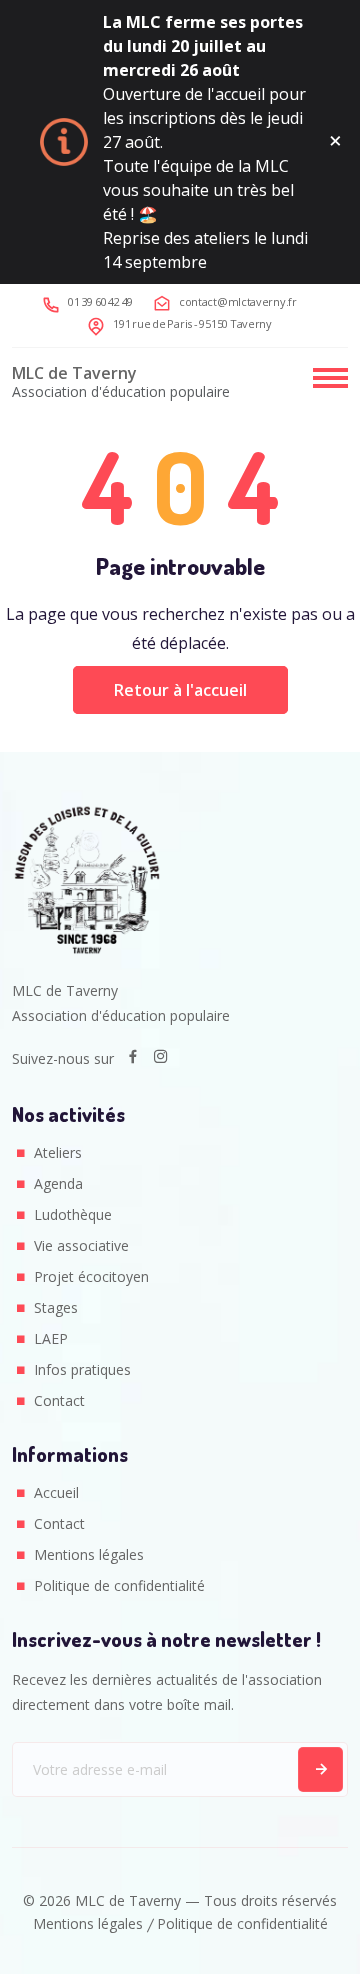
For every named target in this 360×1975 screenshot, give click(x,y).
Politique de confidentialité (119, 1585)
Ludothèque (73, 1214)
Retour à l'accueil (180, 690)
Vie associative (81, 1245)
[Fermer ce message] (335, 142)
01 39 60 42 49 (100, 301)
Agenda (58, 1183)
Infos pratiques (82, 1369)
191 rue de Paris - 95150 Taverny (192, 323)
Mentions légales (89, 1554)
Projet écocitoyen (91, 1276)
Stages (56, 1307)
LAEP (51, 1338)
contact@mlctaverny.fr (238, 301)
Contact (59, 1400)
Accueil (56, 1492)
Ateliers (58, 1152)
